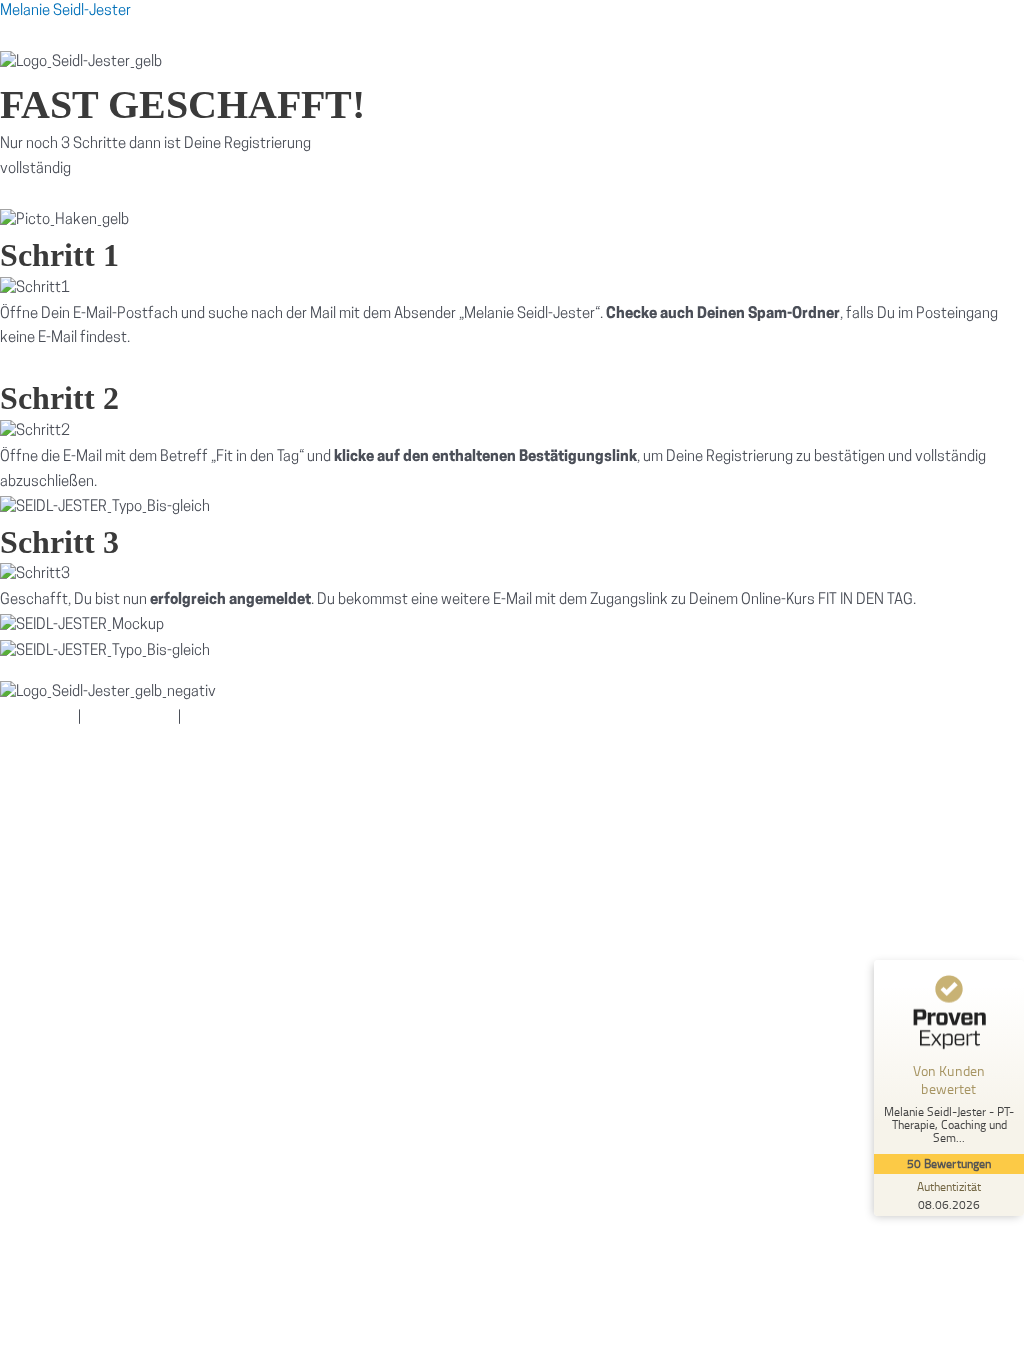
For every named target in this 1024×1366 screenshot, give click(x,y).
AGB (204, 718)
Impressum (36, 718)
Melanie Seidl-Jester (65, 11)
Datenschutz (129, 718)
